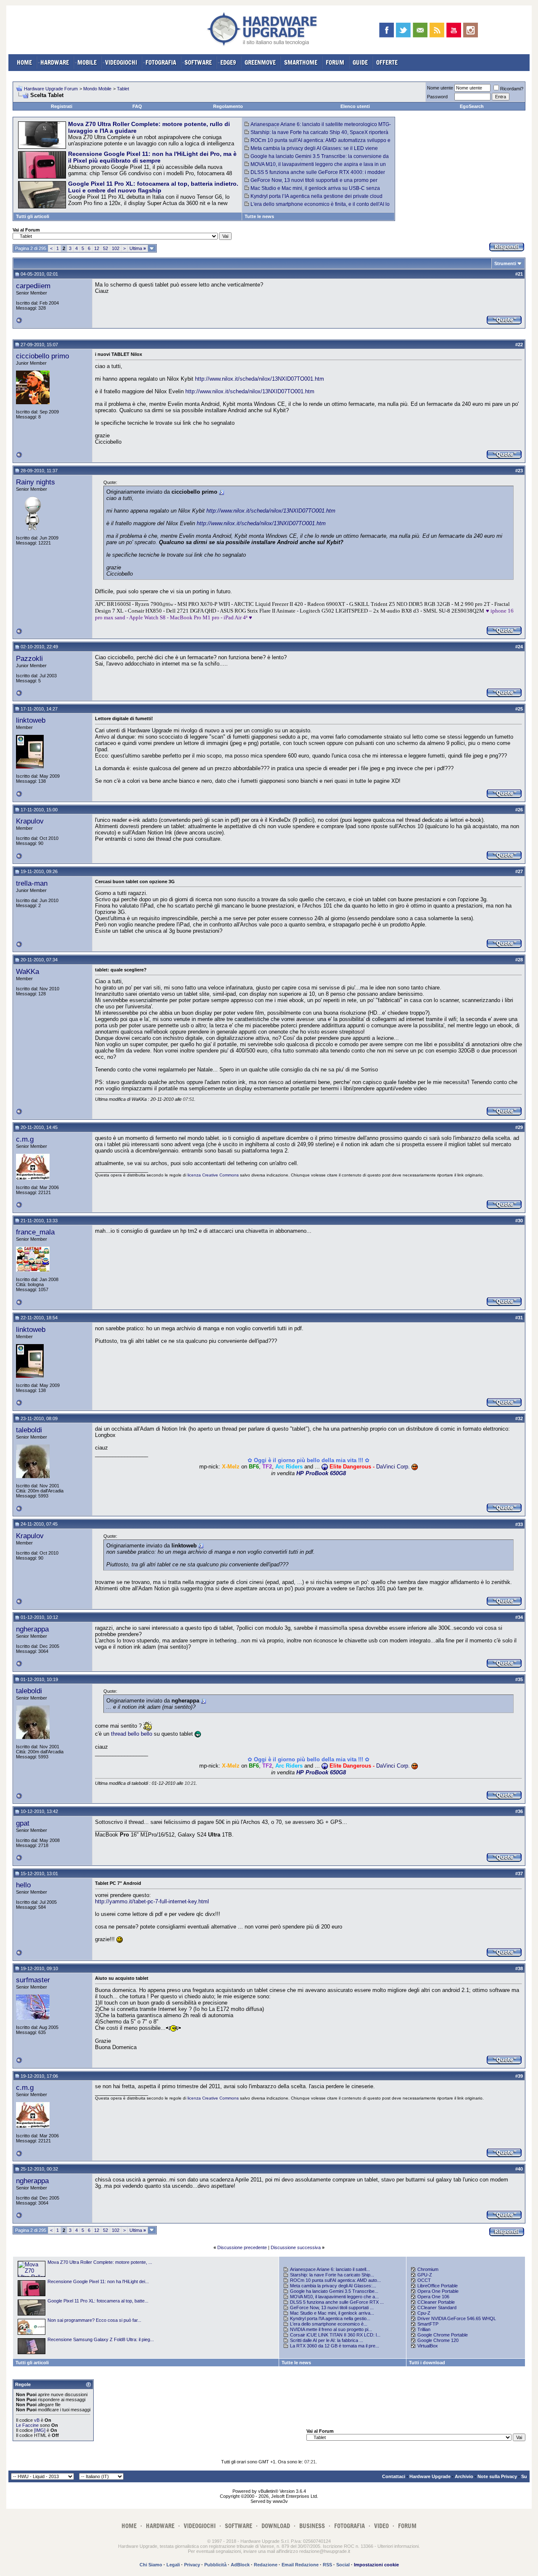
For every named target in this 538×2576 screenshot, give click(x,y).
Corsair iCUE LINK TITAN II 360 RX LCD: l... (335, 2335)
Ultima (138, 248)
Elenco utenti (355, 106)
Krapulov (30, 821)
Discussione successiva (296, 2247)
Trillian (424, 2329)
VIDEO (381, 2526)
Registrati (62, 106)
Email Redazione (300, 2565)
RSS (327, 2565)
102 (116, 248)
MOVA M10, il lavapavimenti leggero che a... (334, 2297)
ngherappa (32, 1629)
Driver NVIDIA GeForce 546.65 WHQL (457, 2318)
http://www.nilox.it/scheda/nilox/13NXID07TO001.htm (260, 379)
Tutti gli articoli (33, 216)
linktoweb (31, 720)
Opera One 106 (433, 2297)
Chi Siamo (151, 2565)
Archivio (464, 2476)
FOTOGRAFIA (161, 62)
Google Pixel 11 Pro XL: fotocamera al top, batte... (98, 2301)
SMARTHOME (301, 62)
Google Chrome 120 (438, 2340)
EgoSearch (472, 106)
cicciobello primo (42, 356)
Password (437, 97)
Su (524, 2476)
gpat (23, 1823)
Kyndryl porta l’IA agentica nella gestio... (330, 2318)
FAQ (137, 106)
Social (343, 2565)
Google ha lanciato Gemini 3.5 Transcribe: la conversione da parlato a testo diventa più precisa (317, 159)
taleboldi (29, 1430)
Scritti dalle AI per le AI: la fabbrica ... (327, 2340)
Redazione (266, 2565)
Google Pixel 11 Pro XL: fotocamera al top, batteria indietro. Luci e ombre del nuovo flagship (153, 187)
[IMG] (40, 2430)
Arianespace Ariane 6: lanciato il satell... (330, 2269)
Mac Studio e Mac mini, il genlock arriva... (332, 2313)
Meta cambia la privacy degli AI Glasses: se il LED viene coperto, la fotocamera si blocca (311, 151)
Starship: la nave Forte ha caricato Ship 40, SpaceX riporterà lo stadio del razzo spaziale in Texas (316, 135)
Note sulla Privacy (497, 2476)
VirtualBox (428, 2346)
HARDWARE (55, 62)
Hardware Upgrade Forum (51, 89)
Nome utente (440, 88)
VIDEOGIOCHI (121, 62)
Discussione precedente (242, 2247)
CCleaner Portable (436, 2302)
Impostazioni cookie (376, 2565)
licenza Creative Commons (213, 1175)
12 (97, 248)
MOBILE (87, 62)
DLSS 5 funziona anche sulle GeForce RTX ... (337, 2302)
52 (105, 248)
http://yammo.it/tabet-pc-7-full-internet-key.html (152, 1901)
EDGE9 (228, 62)
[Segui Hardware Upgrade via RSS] (437, 30)
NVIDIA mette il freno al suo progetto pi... (331, 2329)
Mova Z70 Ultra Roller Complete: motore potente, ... (100, 2262)
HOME (24, 62)
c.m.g (25, 1139)
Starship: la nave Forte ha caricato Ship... (332, 2275)
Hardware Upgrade (430, 2476)
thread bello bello (132, 1734)
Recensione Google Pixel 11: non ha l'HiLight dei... (98, 2281)
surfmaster (33, 1980)
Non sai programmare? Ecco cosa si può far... (94, 2320)
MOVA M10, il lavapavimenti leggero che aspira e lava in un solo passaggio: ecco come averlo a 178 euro (315, 167)
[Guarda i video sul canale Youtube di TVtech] (454, 30)
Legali (173, 2565)
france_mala (35, 1232)
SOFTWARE (198, 62)
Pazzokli (29, 658)
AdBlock (240, 2565)
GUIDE (360, 62)
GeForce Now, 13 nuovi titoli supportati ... (332, 2308)
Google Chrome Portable (443, 2335)
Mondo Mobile (97, 89)
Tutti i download (427, 2363)
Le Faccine (27, 2425)
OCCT (424, 2280)
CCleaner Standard (437, 2308)
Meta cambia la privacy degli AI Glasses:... (333, 2286)
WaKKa (28, 971)
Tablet (123, 89)
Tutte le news (259, 216)
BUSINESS (312, 2526)
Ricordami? (512, 89)
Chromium (428, 2269)
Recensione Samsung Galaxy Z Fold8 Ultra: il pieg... (101, 2339)
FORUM (335, 62)
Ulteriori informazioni (398, 2546)
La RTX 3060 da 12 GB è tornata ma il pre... (335, 2346)
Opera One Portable (438, 2291)
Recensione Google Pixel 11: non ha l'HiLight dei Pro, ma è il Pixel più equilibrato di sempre (152, 157)
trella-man (32, 883)
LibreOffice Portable (438, 2286)
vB (37, 2420)
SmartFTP (428, 2324)
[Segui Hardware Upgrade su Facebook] (386, 30)
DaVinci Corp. (393, 1467)
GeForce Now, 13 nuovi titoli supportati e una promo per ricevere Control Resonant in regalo (311, 183)
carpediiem (33, 286)
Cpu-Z (424, 2313)
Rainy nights (36, 482)
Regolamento (228, 106)
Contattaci (394, 2476)
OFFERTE (387, 62)
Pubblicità (215, 2565)
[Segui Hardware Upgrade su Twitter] (403, 30)
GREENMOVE (260, 62)
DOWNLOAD (276, 2526)
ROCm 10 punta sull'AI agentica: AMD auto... (335, 2280)
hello (23, 1885)
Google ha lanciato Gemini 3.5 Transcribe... (334, 2291)
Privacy (192, 2565)
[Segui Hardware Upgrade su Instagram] (471, 30)
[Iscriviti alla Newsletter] (420, 30)
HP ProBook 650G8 (321, 1473)
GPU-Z (425, 2275)
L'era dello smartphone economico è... (329, 2324)
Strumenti (505, 263)
